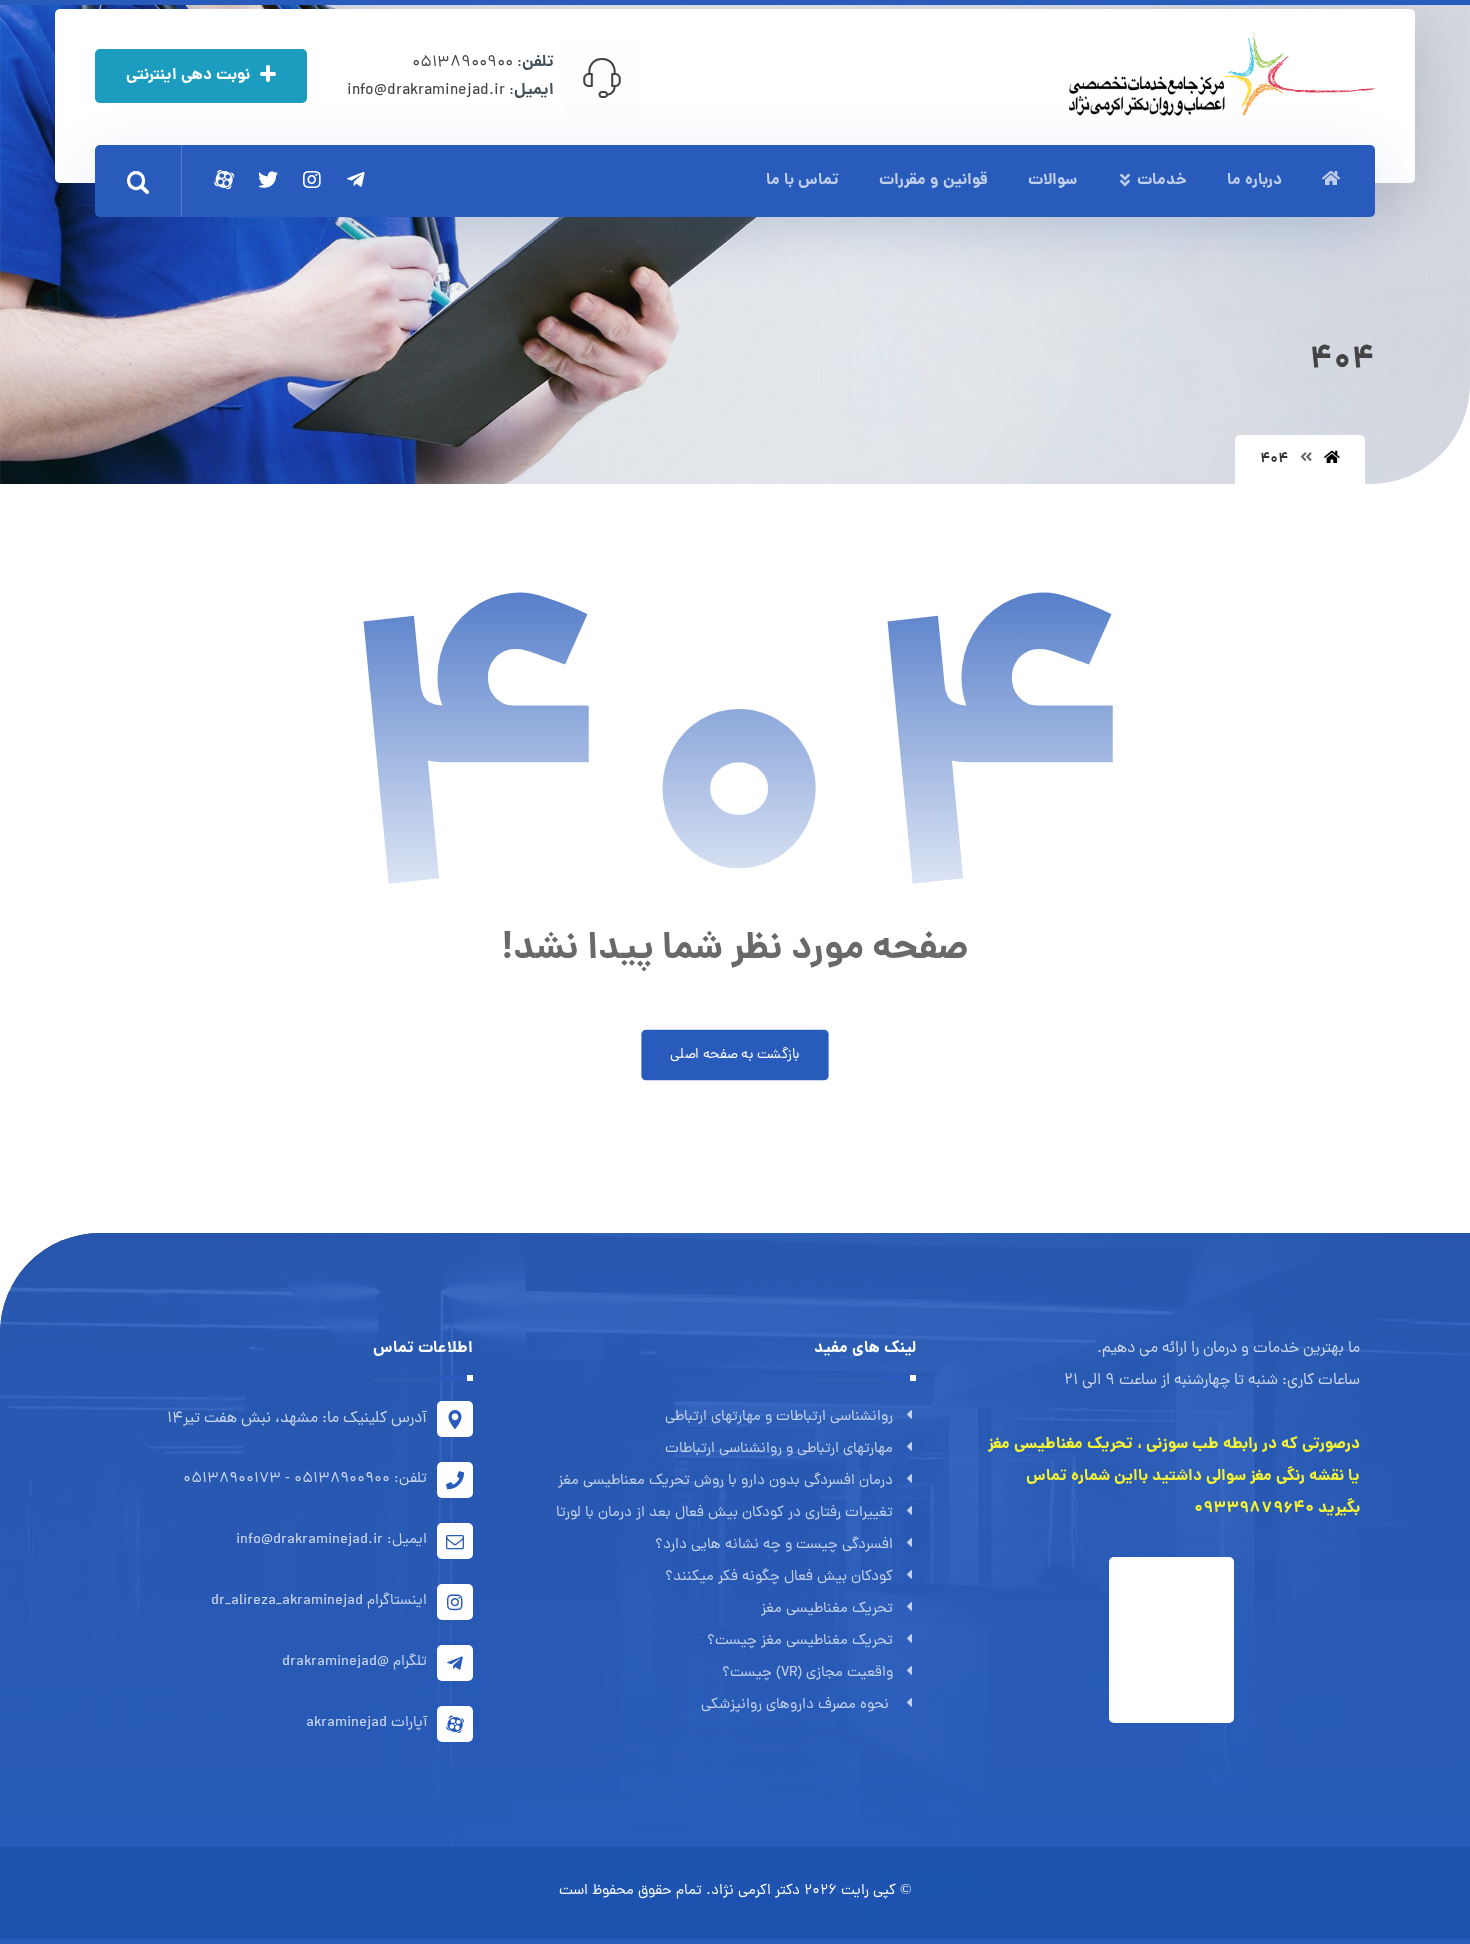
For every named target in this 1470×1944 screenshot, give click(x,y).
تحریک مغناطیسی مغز (827, 1609)
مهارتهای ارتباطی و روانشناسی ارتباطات (779, 1449)
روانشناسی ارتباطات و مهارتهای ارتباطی (779, 1417)
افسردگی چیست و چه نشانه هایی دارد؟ (774, 1545)
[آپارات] (224, 180)
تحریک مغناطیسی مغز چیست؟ (800, 1641)
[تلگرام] (356, 180)
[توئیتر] (268, 180)
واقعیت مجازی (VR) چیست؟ (807, 1673)
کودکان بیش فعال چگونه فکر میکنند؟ (779, 1577)
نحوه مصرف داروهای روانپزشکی (797, 1705)
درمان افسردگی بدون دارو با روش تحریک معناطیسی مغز (725, 1481)
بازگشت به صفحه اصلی (735, 1055)
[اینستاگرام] (312, 180)
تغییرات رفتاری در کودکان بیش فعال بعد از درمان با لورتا (724, 1513)
